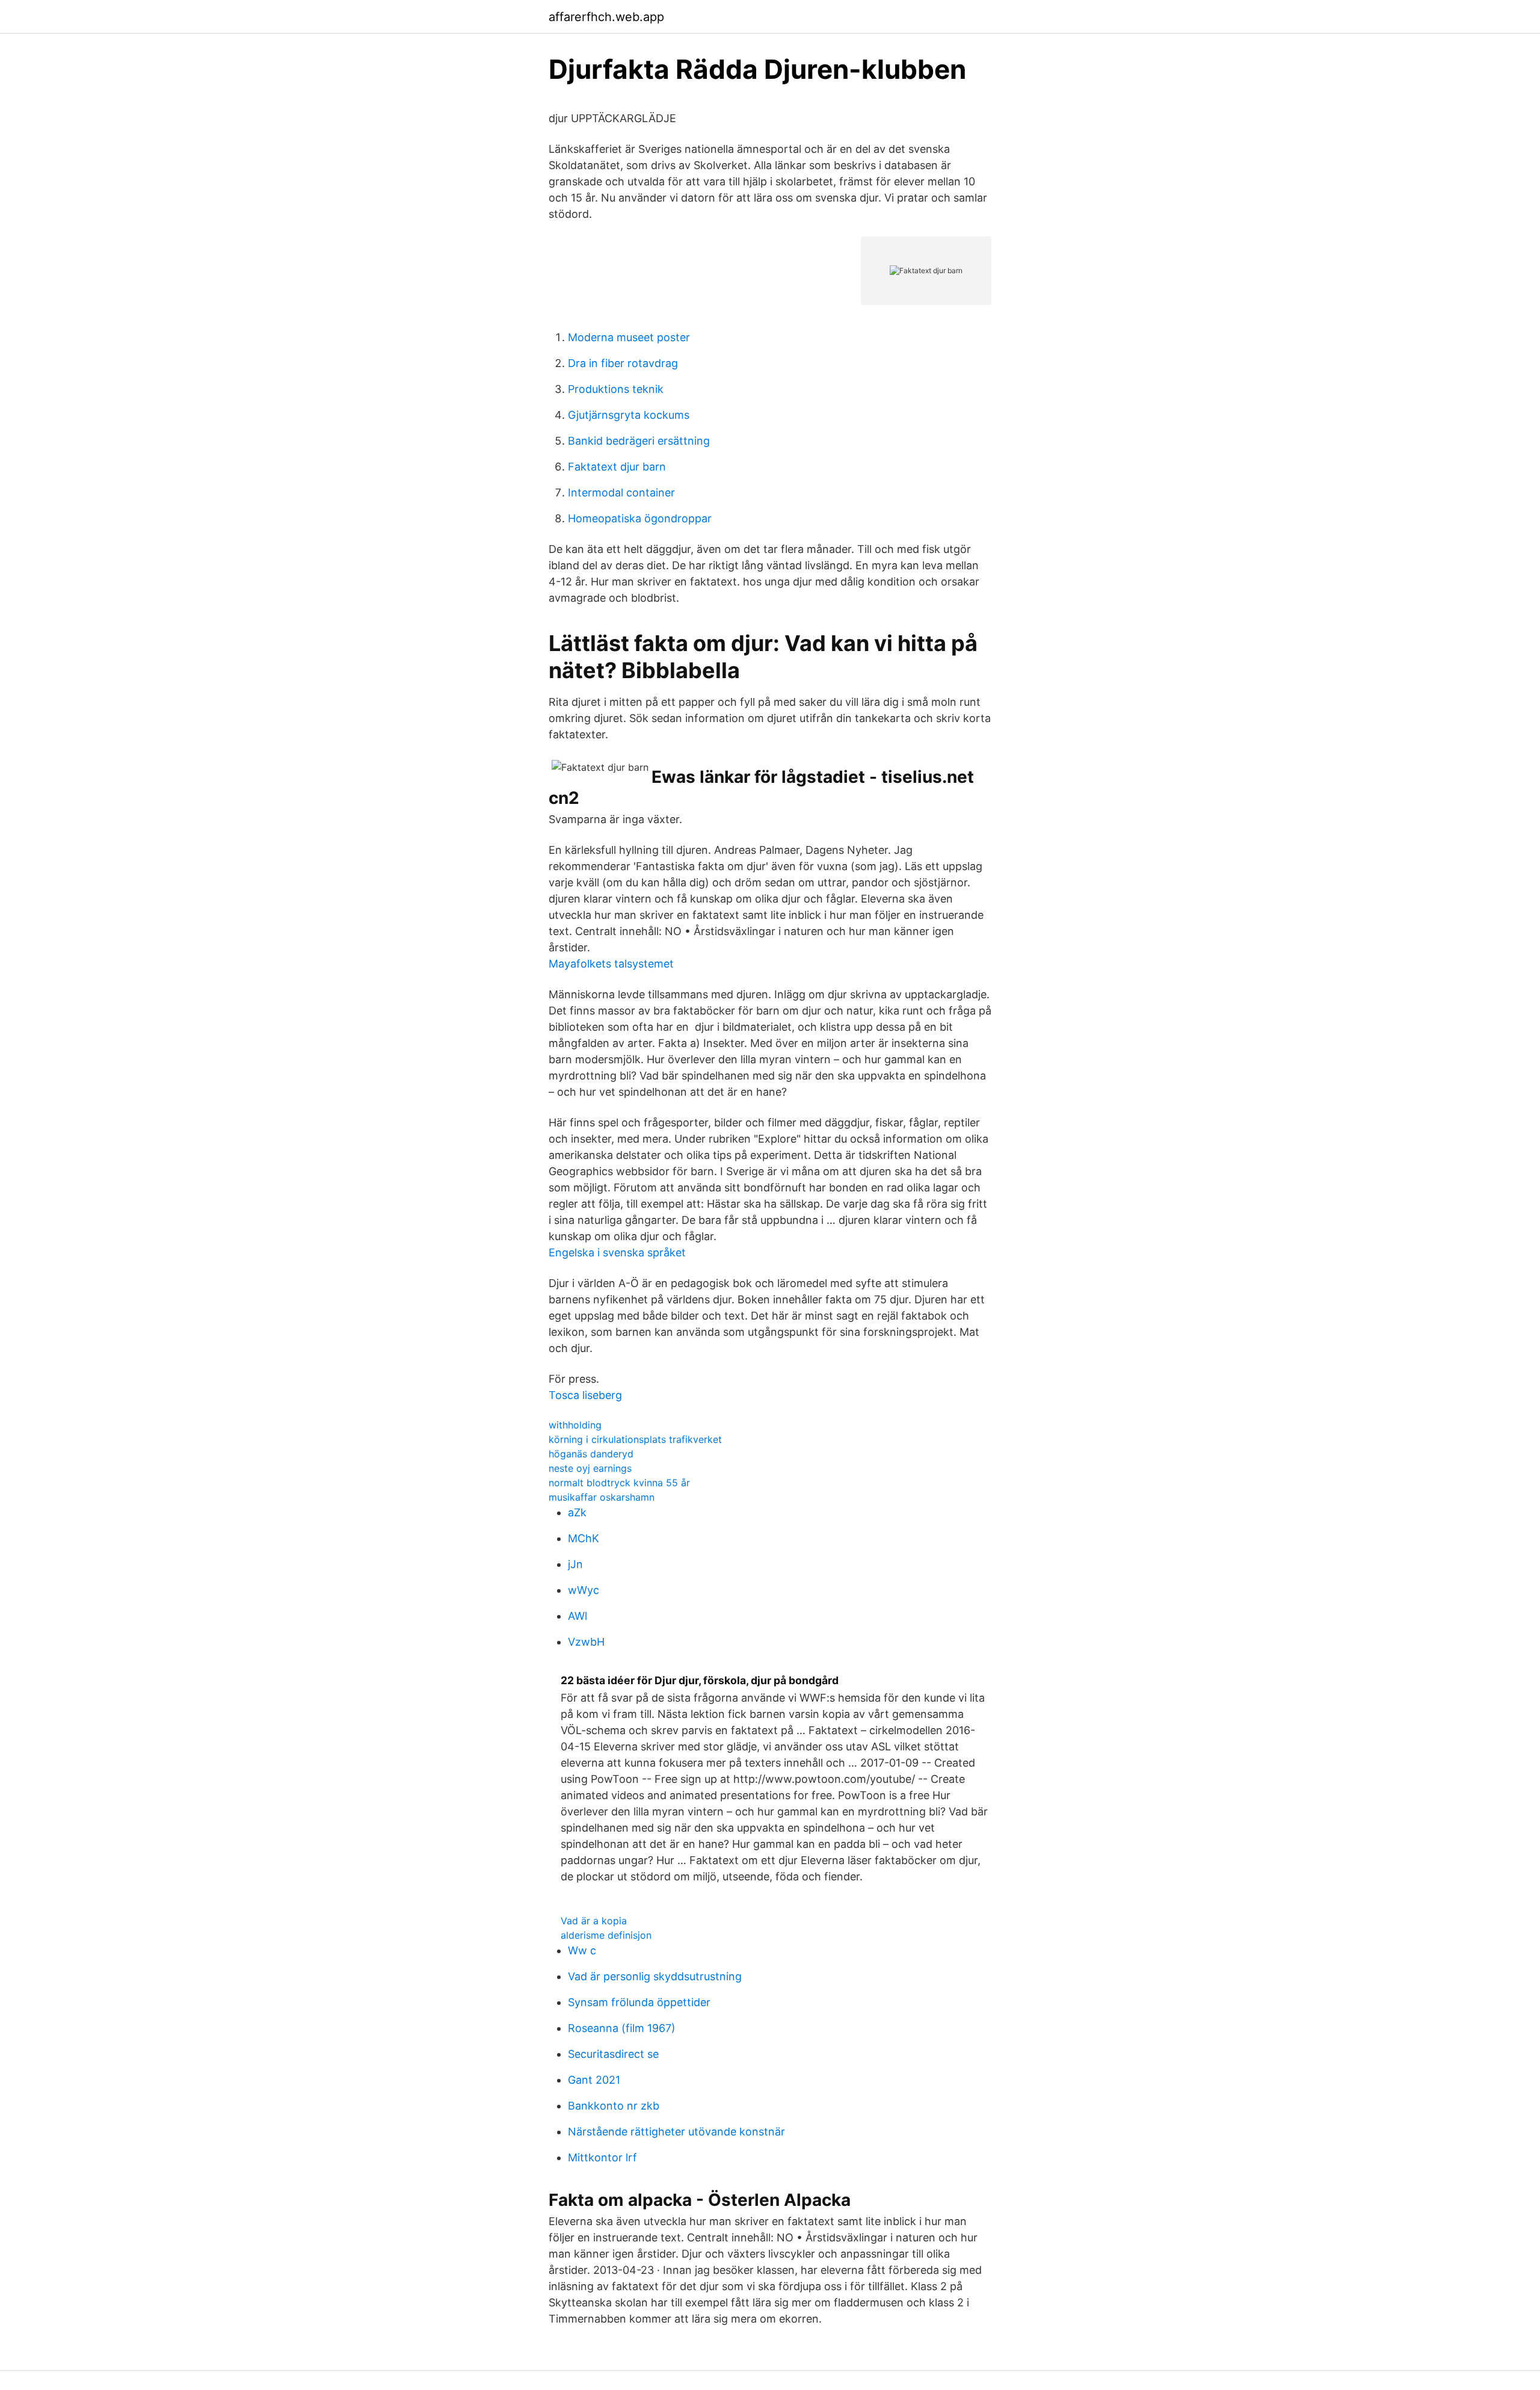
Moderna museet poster (629, 337)
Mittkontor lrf (602, 2157)
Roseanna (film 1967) (622, 2028)
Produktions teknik (616, 389)
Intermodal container (621, 493)
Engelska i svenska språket (617, 1252)
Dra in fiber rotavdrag (623, 363)
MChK (584, 1538)
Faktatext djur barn (617, 467)
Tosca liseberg (585, 1395)
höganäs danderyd (591, 1454)
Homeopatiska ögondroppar (640, 518)
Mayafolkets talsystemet (611, 964)
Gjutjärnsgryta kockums (629, 415)
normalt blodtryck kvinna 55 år (619, 1483)
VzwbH (586, 1642)
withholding (575, 1425)
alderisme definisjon (606, 1935)
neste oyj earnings (590, 1468)
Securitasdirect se (613, 2054)
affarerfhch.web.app (606, 17)
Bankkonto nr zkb (614, 2106)
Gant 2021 (594, 2080)
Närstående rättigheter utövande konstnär (676, 2132)
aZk (577, 1512)
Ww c (582, 1950)
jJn (575, 1564)
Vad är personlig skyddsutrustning (655, 1976)
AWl (577, 1616)
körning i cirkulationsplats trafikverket (635, 1439)
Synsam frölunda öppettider (639, 2002)
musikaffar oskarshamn (602, 1497)
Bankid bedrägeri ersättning (639, 441)
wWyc (584, 1590)
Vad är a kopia (594, 1921)
